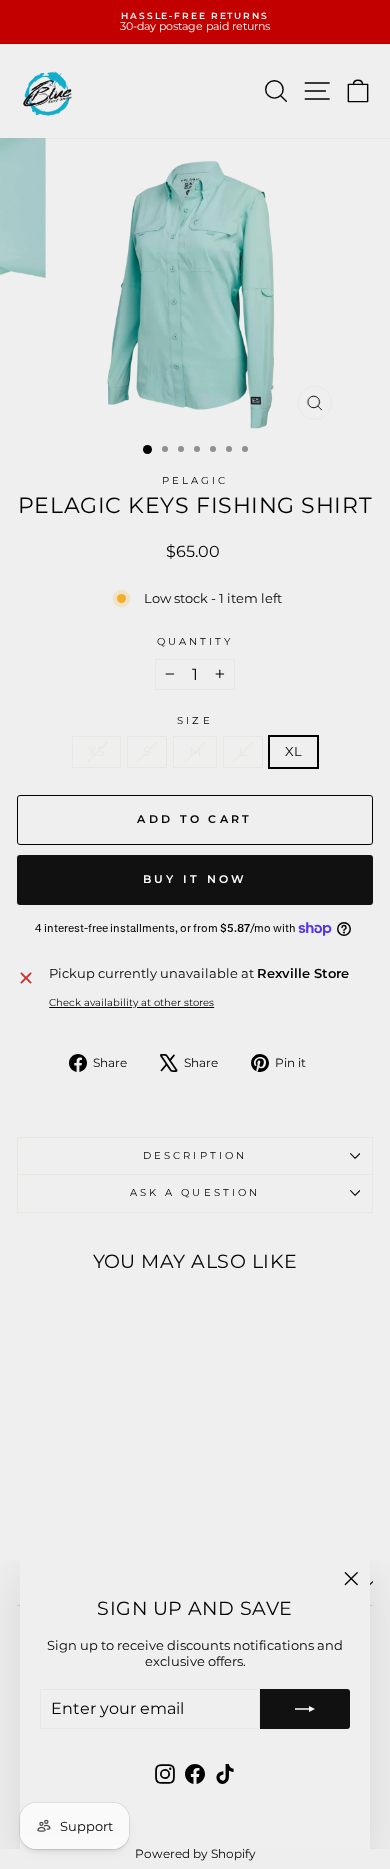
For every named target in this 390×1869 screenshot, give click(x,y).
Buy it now (195, 879)
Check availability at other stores (131, 1003)
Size (194, 721)
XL (293, 751)
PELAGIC (195, 480)
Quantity (195, 642)
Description (195, 1155)
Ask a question (195, 1192)
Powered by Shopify (195, 1853)
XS (96, 751)
